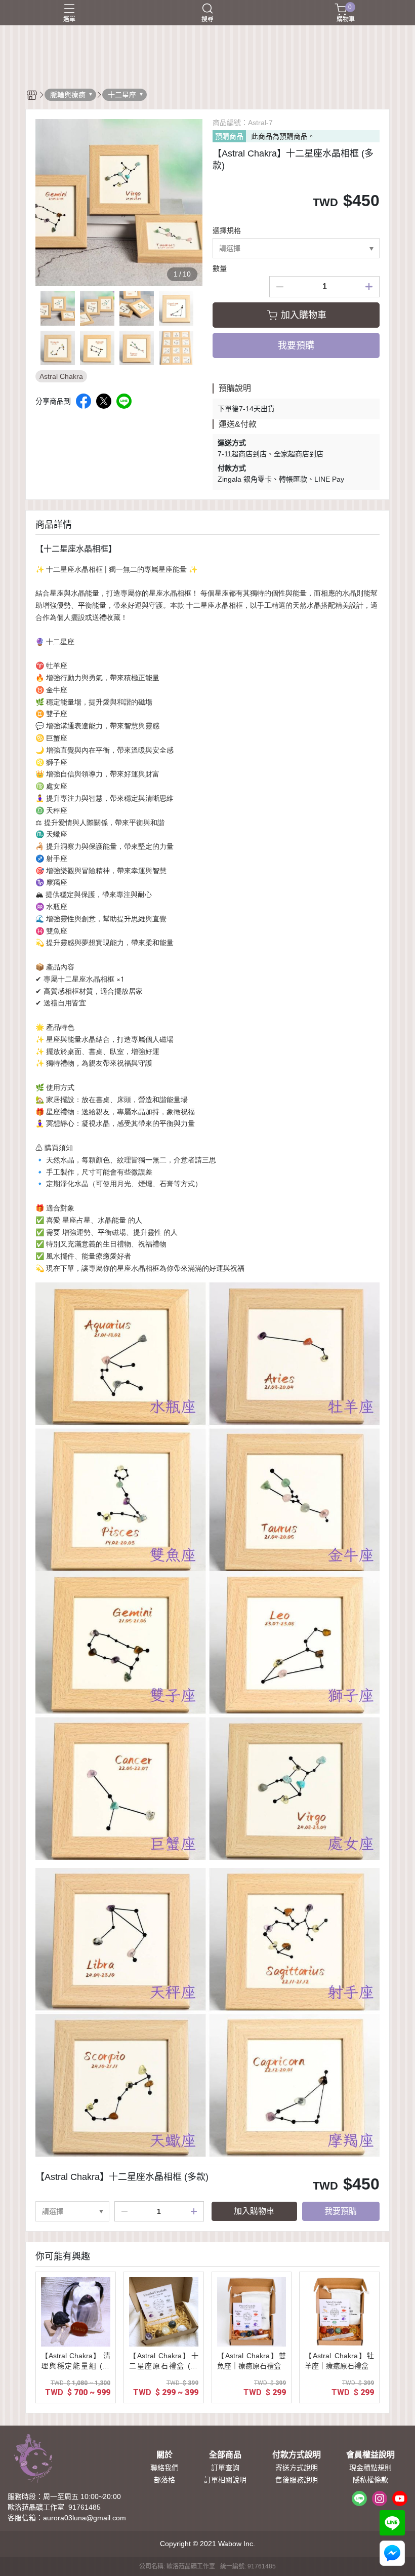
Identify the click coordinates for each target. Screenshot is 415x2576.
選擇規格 (227, 230)
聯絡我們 (164, 2468)
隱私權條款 (370, 2480)
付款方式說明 (297, 2455)
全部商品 (225, 2455)
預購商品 (229, 136)
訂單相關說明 (225, 2480)
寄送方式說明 (297, 2468)
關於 (164, 2455)
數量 (220, 268)
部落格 (164, 2480)
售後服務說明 (297, 2480)
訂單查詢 (225, 2468)
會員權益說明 (370, 2455)
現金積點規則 (370, 2468)
